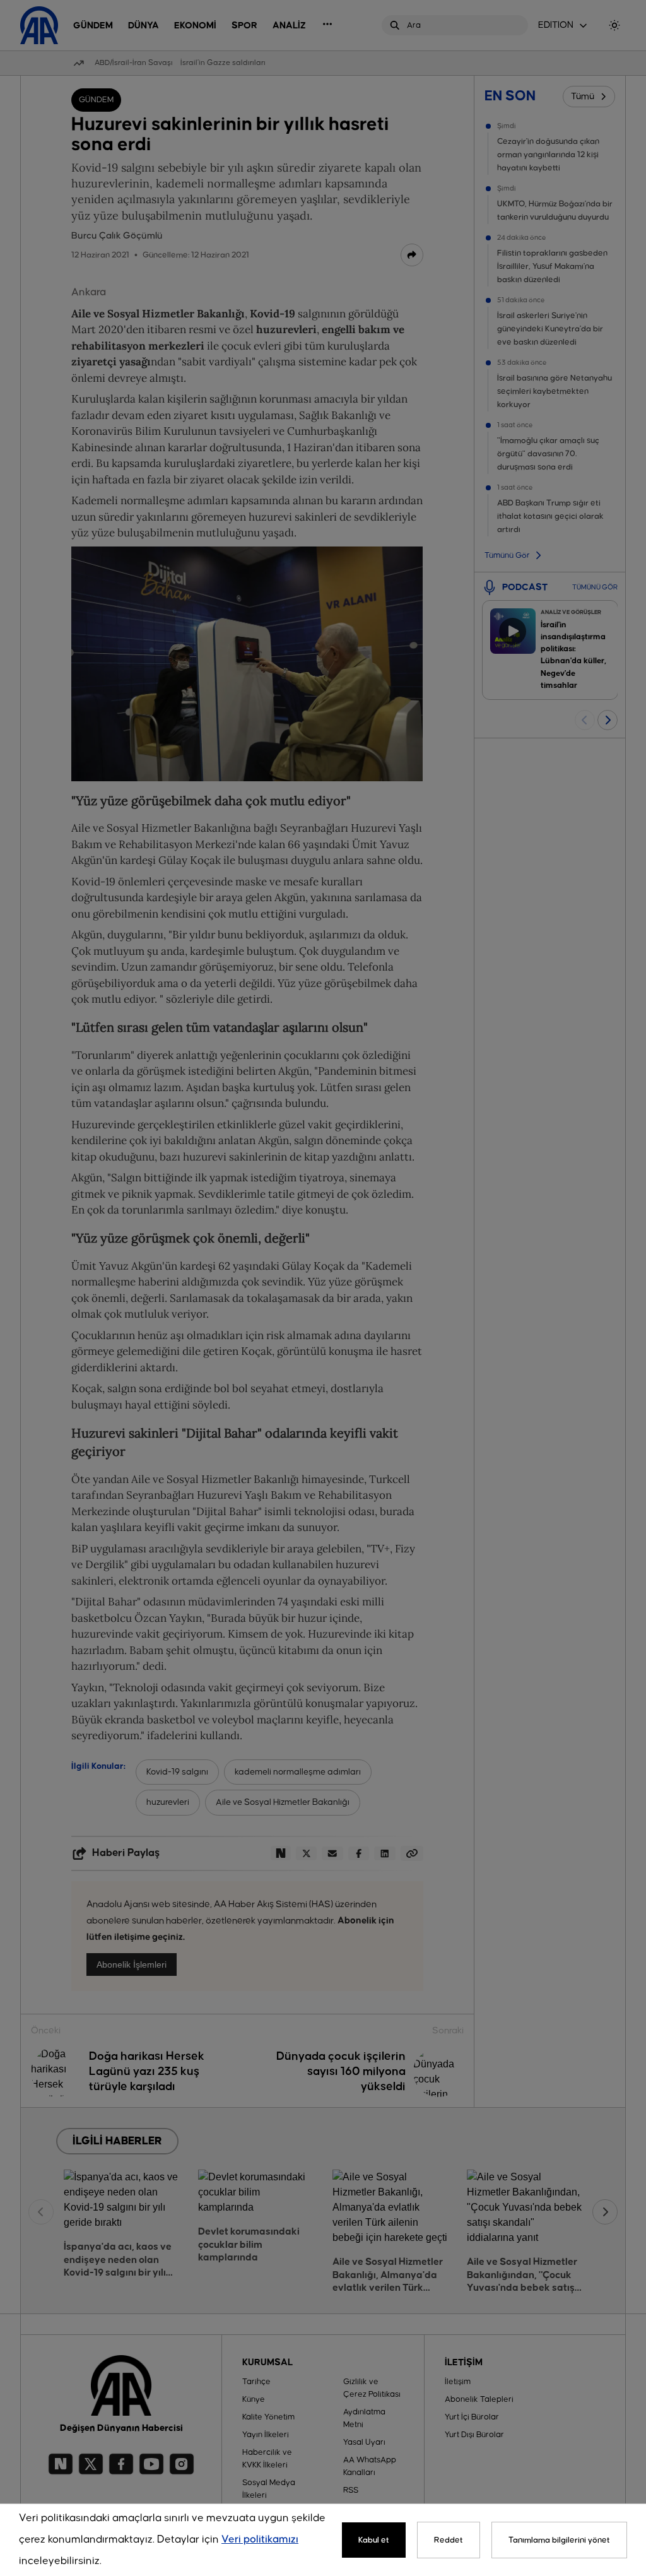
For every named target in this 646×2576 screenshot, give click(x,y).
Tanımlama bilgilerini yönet (559, 2540)
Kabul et (374, 2540)
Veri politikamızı (260, 2540)
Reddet (449, 2540)
